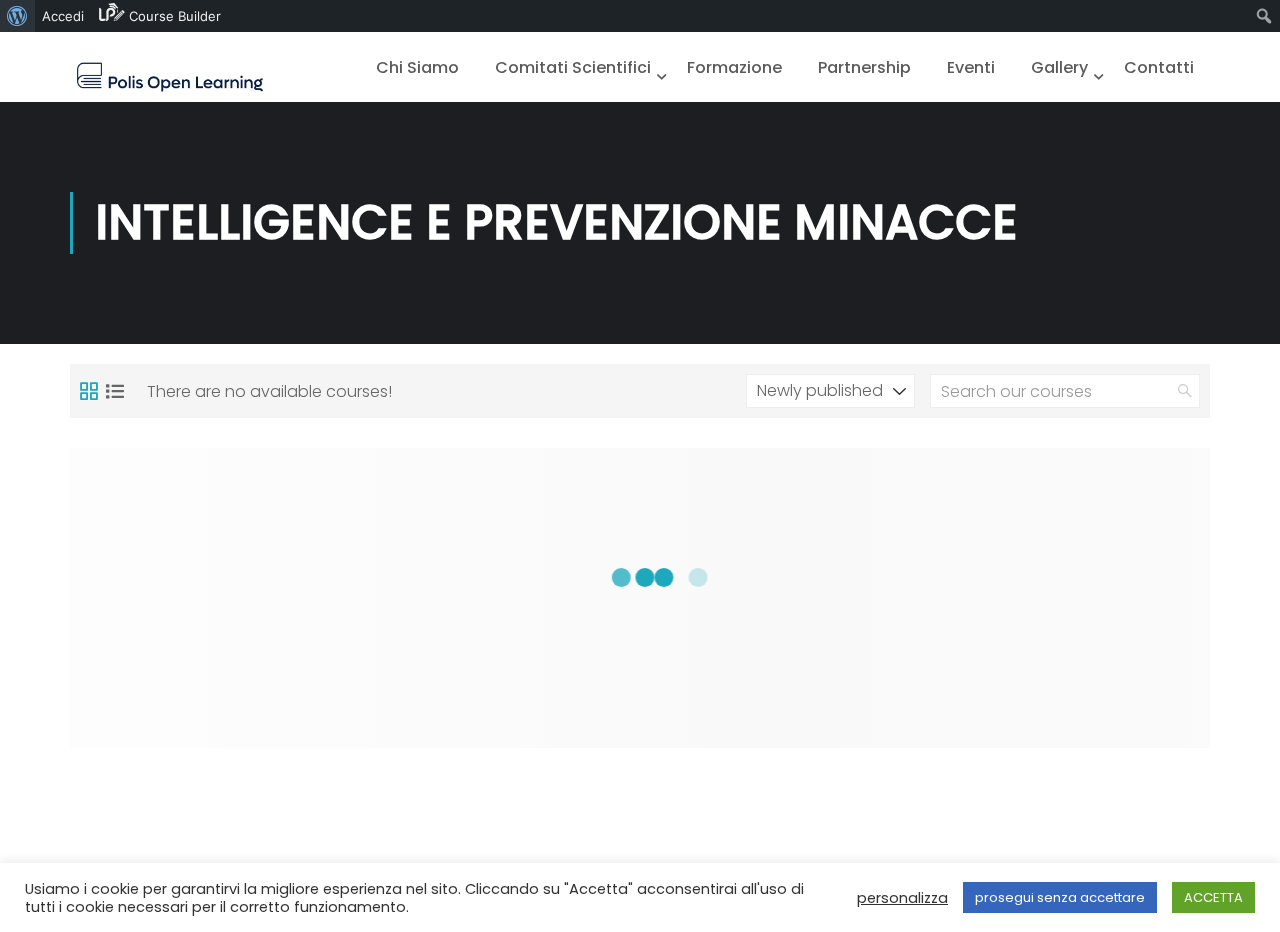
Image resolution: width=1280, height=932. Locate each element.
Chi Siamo (417, 67)
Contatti (1159, 67)
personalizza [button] (902, 898)
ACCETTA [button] (1213, 897)
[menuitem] (17, 16)
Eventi (971, 67)
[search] (1185, 391)
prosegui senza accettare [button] (1060, 897)
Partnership (864, 67)
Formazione (734, 67)
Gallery (1059, 67)
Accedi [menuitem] (63, 16)
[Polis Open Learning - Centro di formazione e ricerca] (170, 76)
